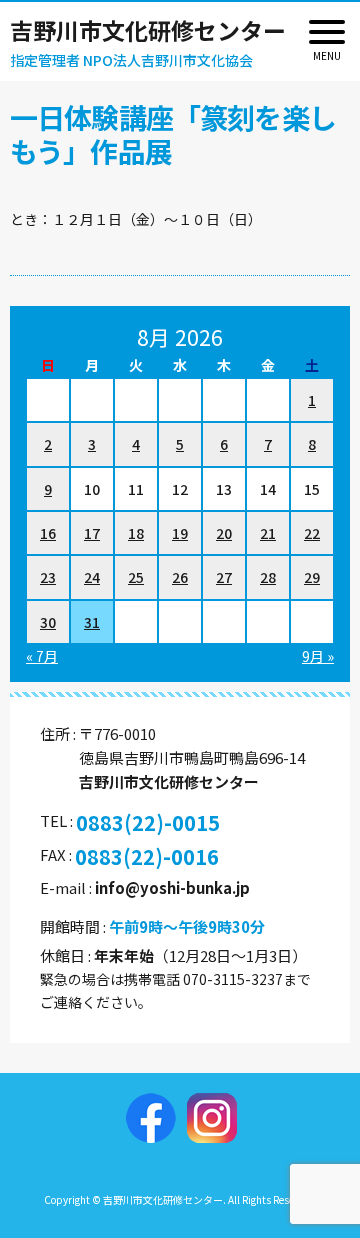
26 (180, 577)
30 (48, 622)
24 (92, 577)
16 (48, 533)
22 (312, 533)
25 (136, 577)
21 (268, 533)
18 (136, 533)
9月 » (318, 656)
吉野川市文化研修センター (148, 30)
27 (224, 577)
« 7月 (42, 656)
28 (268, 577)
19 (180, 533)
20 (224, 533)
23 (48, 577)
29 (312, 577)
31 (92, 622)
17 (92, 533)
